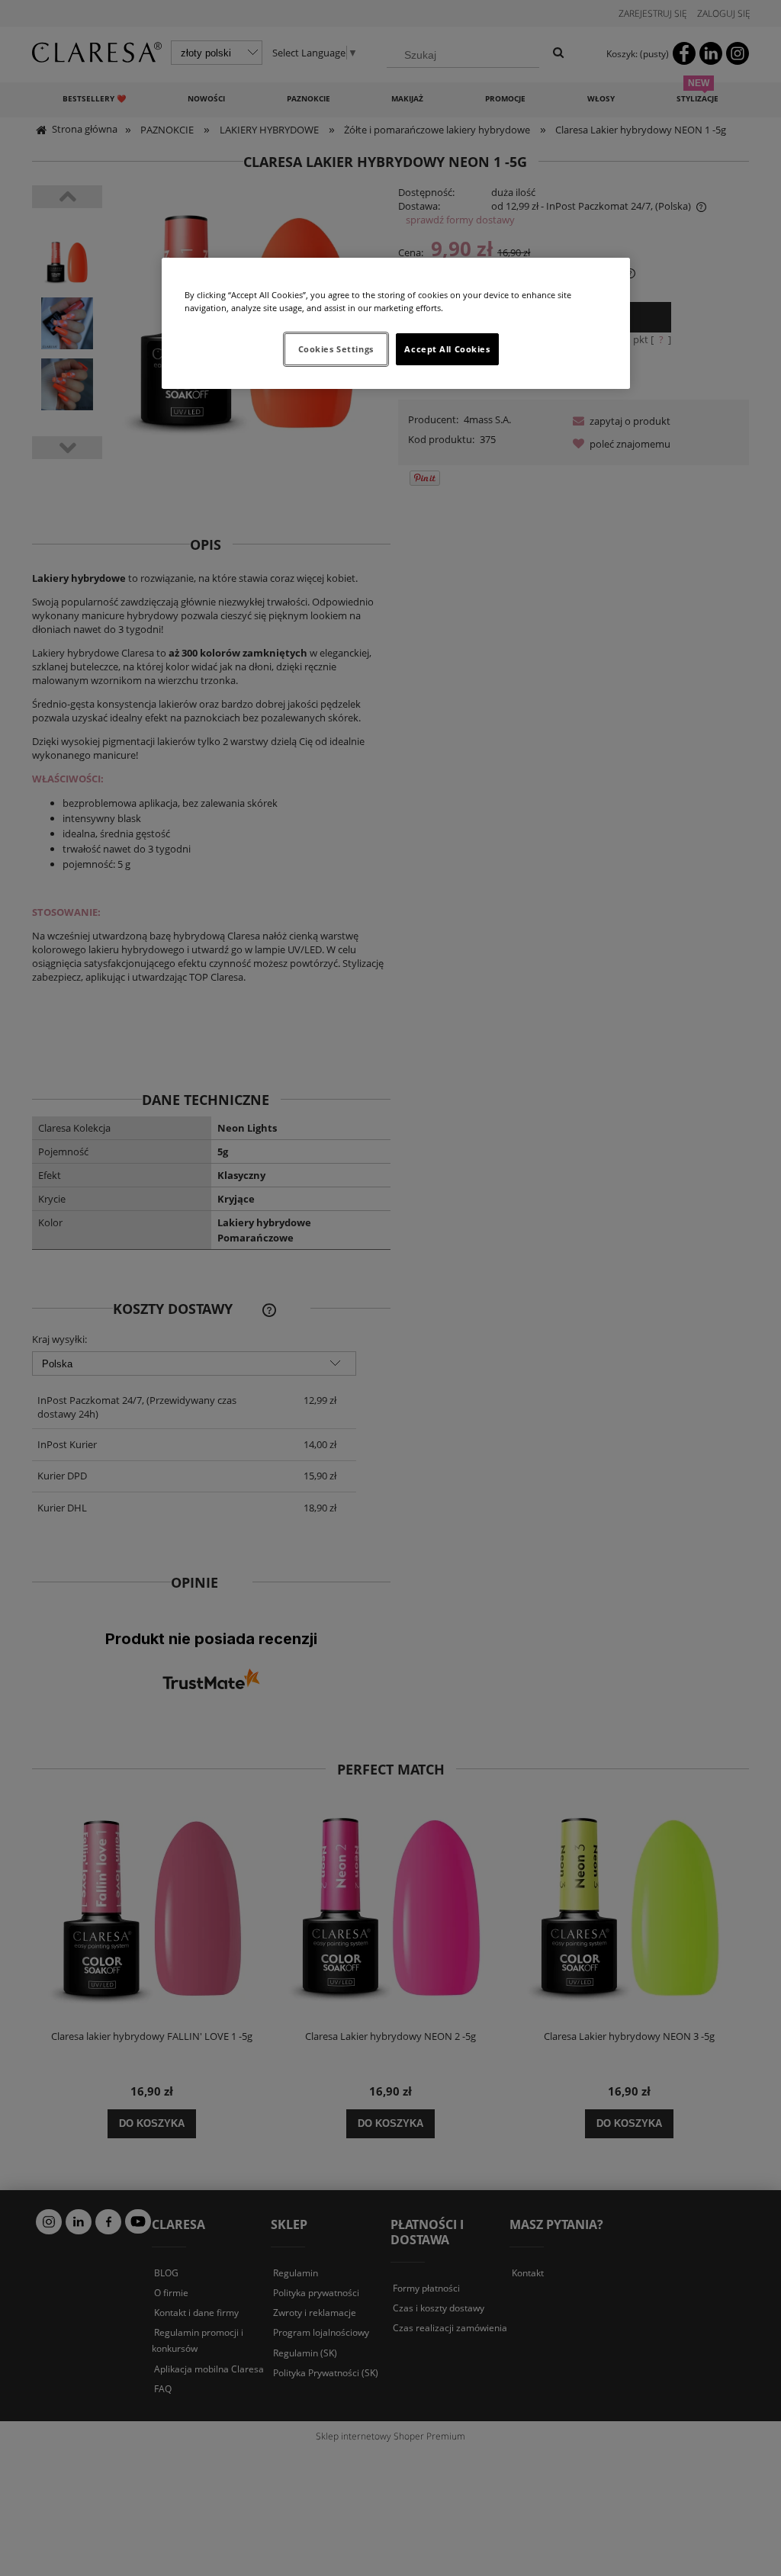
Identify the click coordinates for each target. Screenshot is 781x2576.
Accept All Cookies (447, 349)
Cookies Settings (336, 349)
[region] (396, 323)
